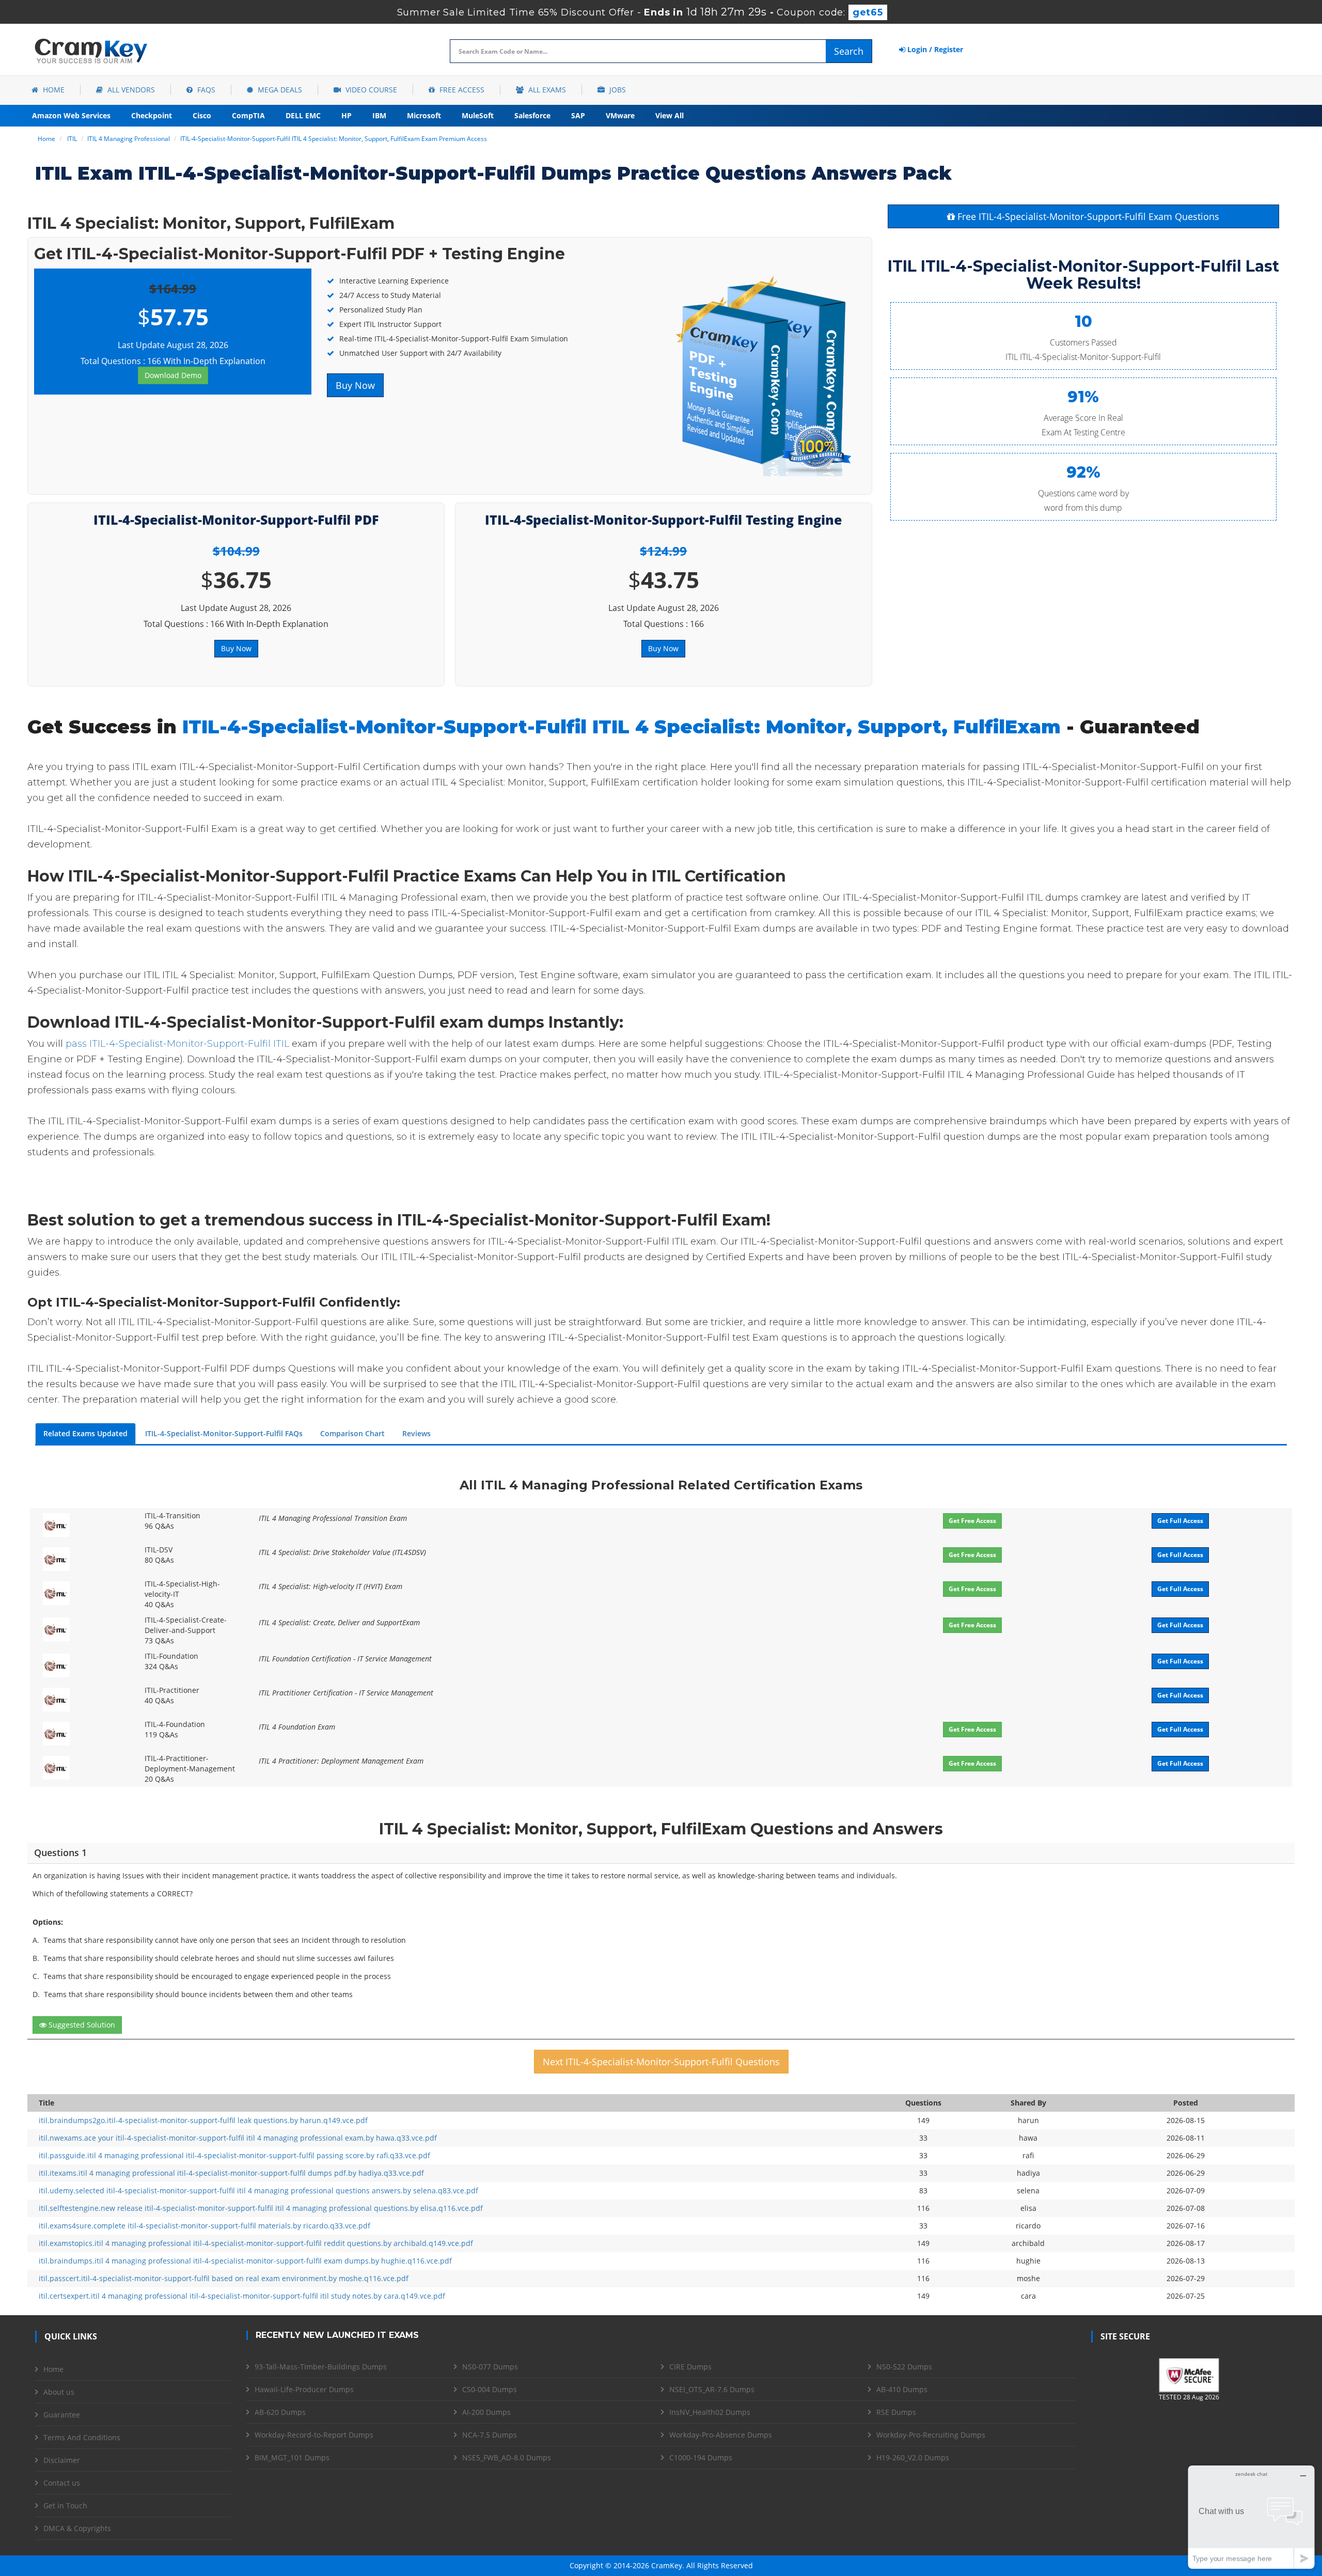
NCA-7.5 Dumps (490, 2435)
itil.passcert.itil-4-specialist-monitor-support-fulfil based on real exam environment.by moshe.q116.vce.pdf (224, 2278)
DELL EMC (303, 115)
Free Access (461, 90)
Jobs (617, 90)
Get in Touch (65, 2506)
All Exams (546, 90)
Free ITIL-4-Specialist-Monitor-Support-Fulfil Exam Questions (1087, 216)
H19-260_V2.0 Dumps (913, 2457)
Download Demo (173, 375)
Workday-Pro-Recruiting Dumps (931, 2435)
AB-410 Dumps (902, 2389)
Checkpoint (152, 115)
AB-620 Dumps (280, 2412)
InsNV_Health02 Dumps (710, 2412)
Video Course (370, 90)
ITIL (72, 139)
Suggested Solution (81, 2025)
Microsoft (424, 115)
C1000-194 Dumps (701, 2457)
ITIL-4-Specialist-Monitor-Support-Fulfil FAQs (224, 1433)
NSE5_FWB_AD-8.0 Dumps (507, 2457)
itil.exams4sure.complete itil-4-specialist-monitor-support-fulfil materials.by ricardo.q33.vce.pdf (204, 2226)
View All (670, 115)
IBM (379, 115)
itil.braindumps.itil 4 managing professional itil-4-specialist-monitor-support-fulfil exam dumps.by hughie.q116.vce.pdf (245, 2261)
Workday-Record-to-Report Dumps (314, 2435)
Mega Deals (279, 90)
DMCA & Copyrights (77, 2528)
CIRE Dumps (690, 2367)
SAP (578, 115)
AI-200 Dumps (486, 2412)
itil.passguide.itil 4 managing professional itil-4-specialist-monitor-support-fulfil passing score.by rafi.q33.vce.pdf (234, 2155)
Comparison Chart (352, 1433)
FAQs (205, 90)
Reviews (416, 1433)
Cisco (202, 115)
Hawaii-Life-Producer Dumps (304, 2389)
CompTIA (248, 115)
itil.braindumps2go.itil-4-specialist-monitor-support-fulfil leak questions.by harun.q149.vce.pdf (203, 2120)
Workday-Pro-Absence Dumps (721, 2435)
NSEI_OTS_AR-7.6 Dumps (712, 2389)
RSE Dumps (896, 2412)
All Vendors (130, 90)
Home (53, 90)
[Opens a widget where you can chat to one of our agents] (1251, 2517)
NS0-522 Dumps (904, 2367)
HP (347, 115)
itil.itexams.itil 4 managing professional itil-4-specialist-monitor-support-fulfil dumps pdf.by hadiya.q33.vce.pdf (231, 2173)
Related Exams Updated (85, 1433)
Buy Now (355, 385)
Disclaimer (62, 2460)
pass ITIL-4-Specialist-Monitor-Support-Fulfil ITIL (177, 1044)
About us (59, 2392)
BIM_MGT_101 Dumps (292, 2457)
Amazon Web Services (71, 115)
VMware (620, 115)
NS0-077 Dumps (490, 2367)
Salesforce (532, 115)
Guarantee (62, 2415)
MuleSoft (478, 115)
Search (849, 51)
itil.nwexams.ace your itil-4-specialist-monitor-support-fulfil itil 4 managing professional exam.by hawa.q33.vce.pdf (238, 2138)
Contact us (62, 2483)
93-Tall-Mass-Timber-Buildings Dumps (321, 2367)
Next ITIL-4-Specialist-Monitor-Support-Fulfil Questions (661, 2062)
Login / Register (934, 49)
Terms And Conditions (82, 2437)
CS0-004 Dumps (490, 2389)
